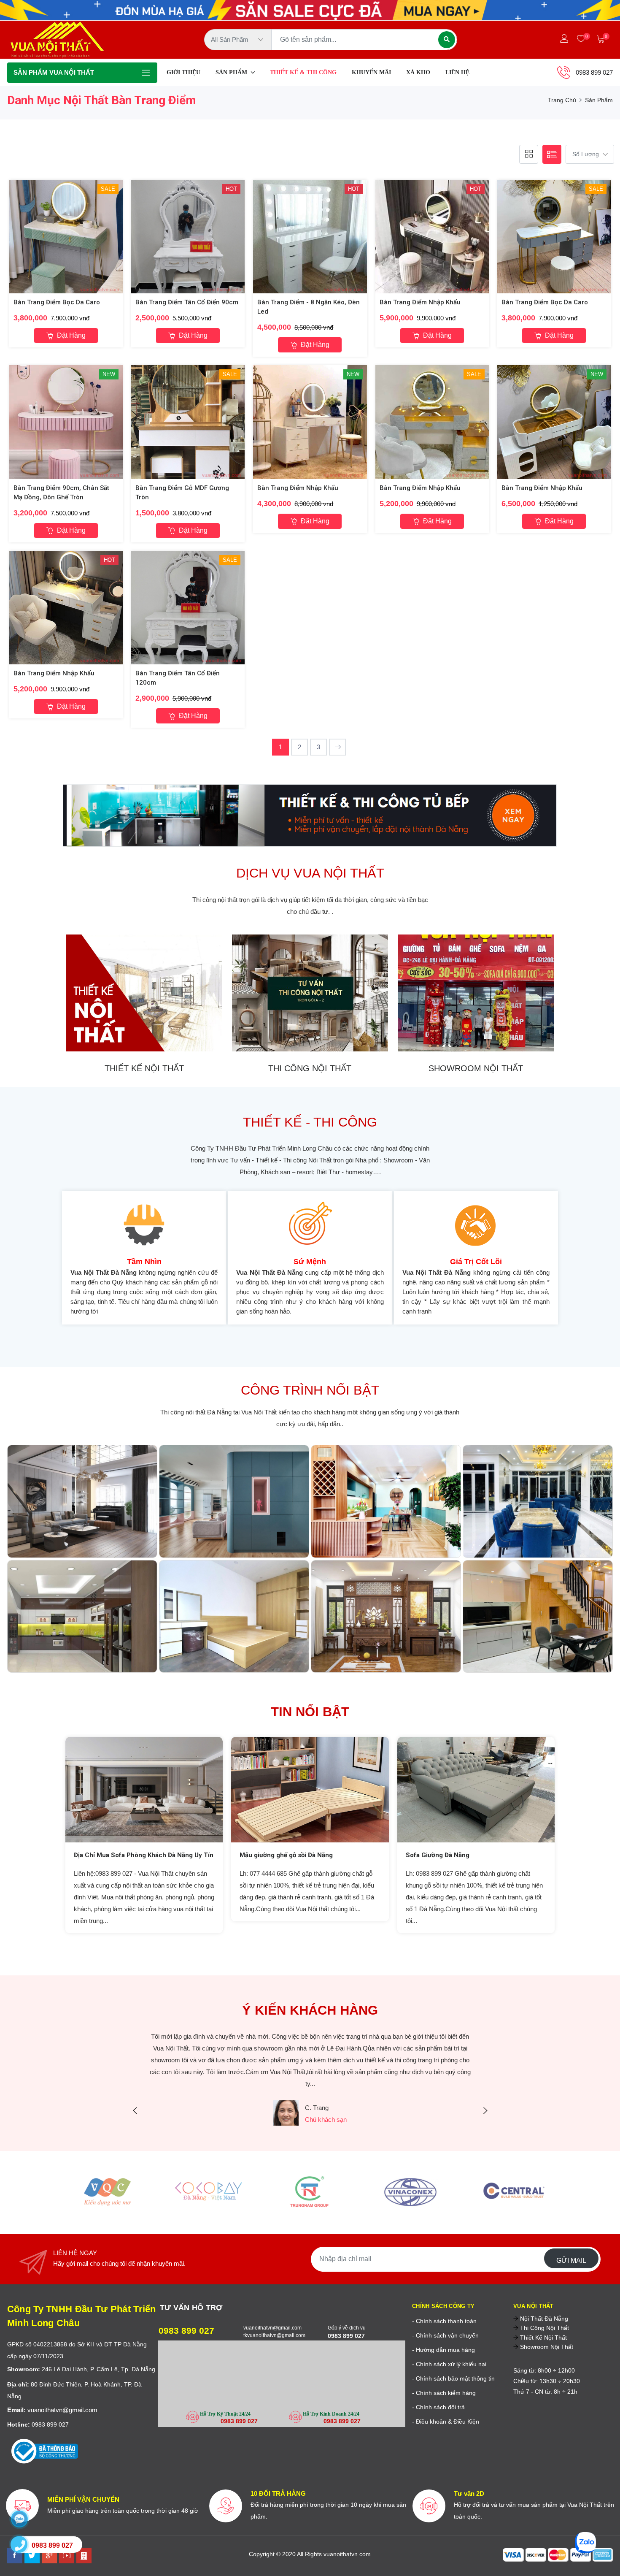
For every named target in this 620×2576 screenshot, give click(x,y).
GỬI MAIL (571, 2260)
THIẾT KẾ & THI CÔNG (303, 72)
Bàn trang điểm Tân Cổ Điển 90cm (187, 302)
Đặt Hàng (70, 335)
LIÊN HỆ (457, 72)
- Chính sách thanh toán (444, 2321)
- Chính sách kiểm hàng (444, 2393)
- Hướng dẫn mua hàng (443, 2350)
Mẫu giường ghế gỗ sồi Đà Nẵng (286, 1855)
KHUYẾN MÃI (371, 72)
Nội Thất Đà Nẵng (543, 2319)
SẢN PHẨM (232, 72)
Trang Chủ (562, 100)
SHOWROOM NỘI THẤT (476, 1068)
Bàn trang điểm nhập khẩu (420, 302)
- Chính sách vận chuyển (445, 2335)
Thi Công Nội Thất (544, 2328)
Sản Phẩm (599, 100)
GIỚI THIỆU (183, 72)
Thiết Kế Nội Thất (543, 2338)
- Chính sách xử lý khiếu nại (449, 2364)
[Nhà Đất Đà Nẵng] (84, 2556)
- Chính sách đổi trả (438, 2407)
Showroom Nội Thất (546, 2347)
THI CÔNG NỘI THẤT (310, 1068)
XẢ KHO (418, 72)
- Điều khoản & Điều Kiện (446, 2422)
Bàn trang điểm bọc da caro (57, 302)
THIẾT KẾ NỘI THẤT (144, 1068)
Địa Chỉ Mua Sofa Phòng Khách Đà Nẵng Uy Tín (144, 1855)
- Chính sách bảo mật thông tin (453, 2378)
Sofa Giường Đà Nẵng (438, 1855)
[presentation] (135, 2111)
